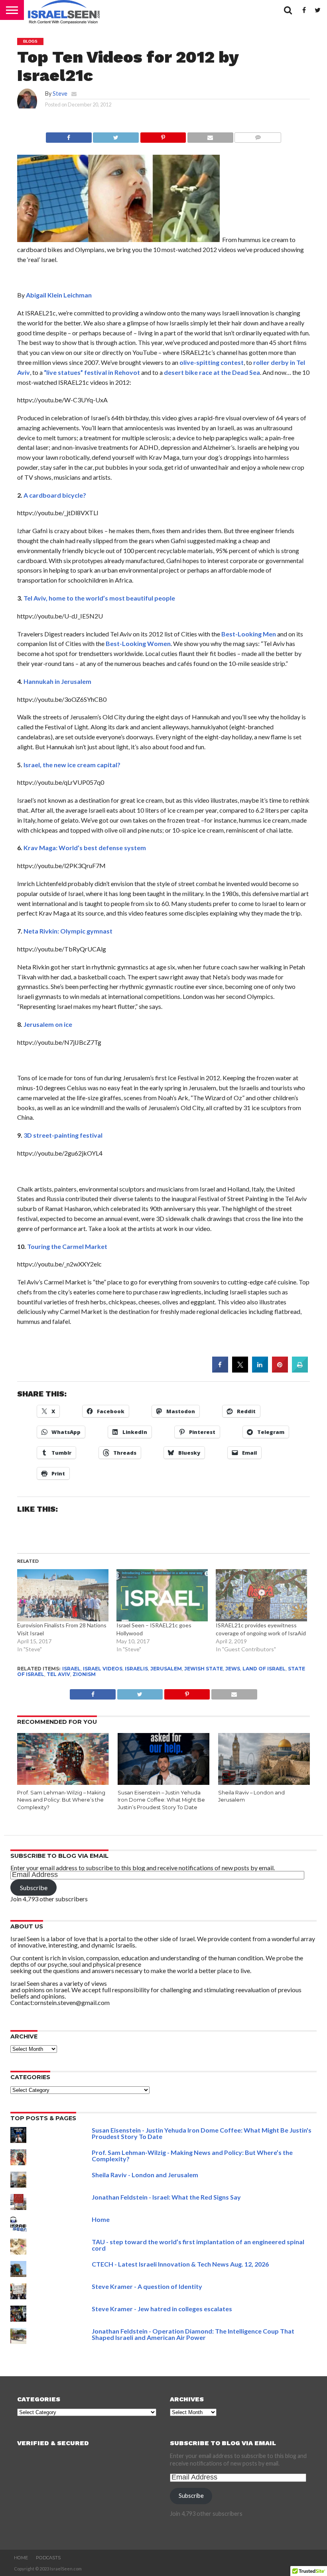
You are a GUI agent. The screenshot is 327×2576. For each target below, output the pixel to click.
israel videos (103, 1669)
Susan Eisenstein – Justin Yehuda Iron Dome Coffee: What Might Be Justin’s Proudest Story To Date (161, 1800)
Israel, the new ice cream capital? (72, 765)
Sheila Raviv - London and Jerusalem (145, 2175)
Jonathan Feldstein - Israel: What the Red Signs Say (166, 2197)
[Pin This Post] (163, 135)
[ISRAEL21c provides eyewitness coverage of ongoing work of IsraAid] (261, 1595)
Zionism (84, 1674)
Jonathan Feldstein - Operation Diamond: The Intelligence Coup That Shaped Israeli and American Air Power (193, 2334)
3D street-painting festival (63, 1135)
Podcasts (48, 2558)
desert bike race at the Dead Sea (212, 372)
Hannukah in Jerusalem (57, 681)
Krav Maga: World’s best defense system (85, 848)
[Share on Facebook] (69, 135)
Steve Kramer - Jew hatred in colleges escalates (162, 2309)
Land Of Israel (264, 1669)
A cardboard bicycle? (55, 495)
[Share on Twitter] (240, 1370)
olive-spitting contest (212, 362)
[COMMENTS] (258, 135)
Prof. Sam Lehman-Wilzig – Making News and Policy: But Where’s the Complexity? (61, 1800)
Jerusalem (166, 1669)
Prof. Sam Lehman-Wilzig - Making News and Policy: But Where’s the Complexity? (192, 2156)
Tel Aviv (58, 1674)
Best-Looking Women (138, 643)
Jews (233, 1669)
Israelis (136, 1669)
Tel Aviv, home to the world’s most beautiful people (99, 598)
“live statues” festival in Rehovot (92, 372)
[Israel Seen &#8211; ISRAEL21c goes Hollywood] (162, 1595)
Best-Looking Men (249, 634)
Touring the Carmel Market (67, 1246)
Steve (60, 94)
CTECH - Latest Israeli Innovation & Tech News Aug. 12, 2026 (180, 2264)
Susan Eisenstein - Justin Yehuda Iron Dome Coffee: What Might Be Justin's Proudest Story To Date (202, 2133)
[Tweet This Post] (116, 135)
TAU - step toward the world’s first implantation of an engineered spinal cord (198, 2245)
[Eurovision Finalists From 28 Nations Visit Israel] (63, 1595)
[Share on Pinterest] (280, 1370)
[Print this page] (300, 1370)
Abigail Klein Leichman (59, 295)
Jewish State (204, 1669)
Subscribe (34, 1888)
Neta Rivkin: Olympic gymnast (68, 931)
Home (101, 2219)
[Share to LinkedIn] (260, 1370)
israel (71, 1669)
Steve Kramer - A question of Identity (147, 2286)
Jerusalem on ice (48, 1024)
